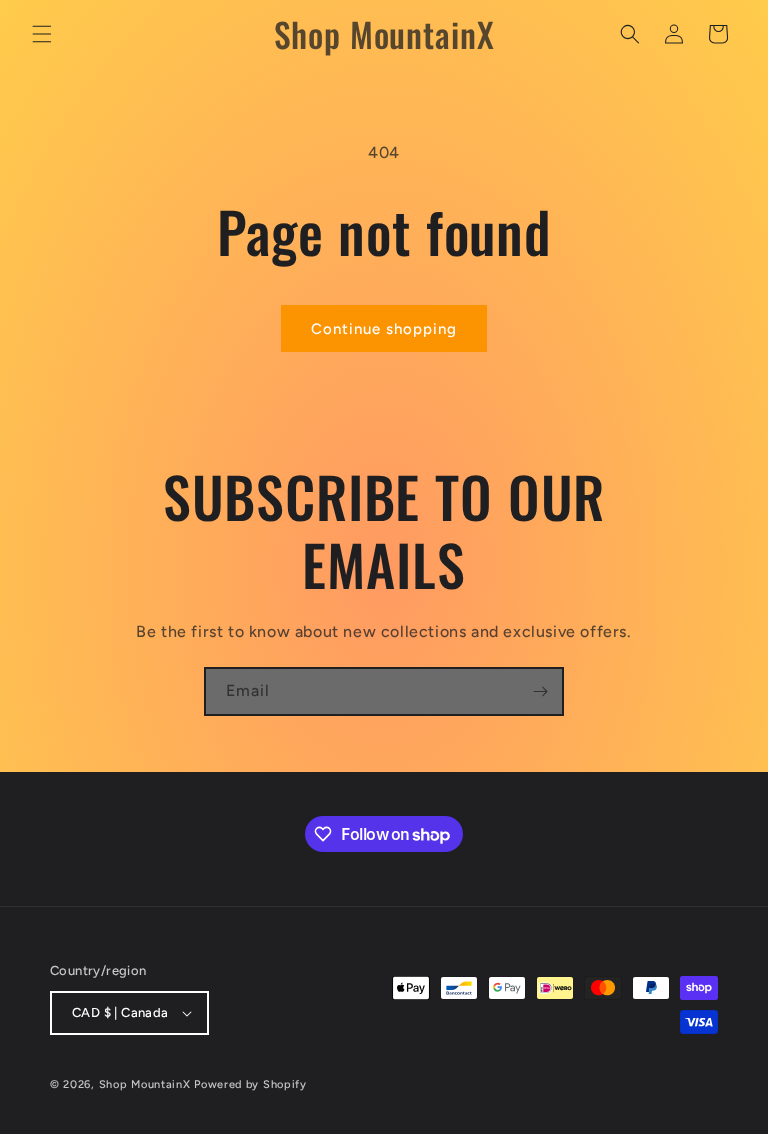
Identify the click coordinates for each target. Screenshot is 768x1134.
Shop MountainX (145, 1084)
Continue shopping (384, 329)
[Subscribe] (540, 691)
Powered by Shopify (250, 1084)
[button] (42, 34)
